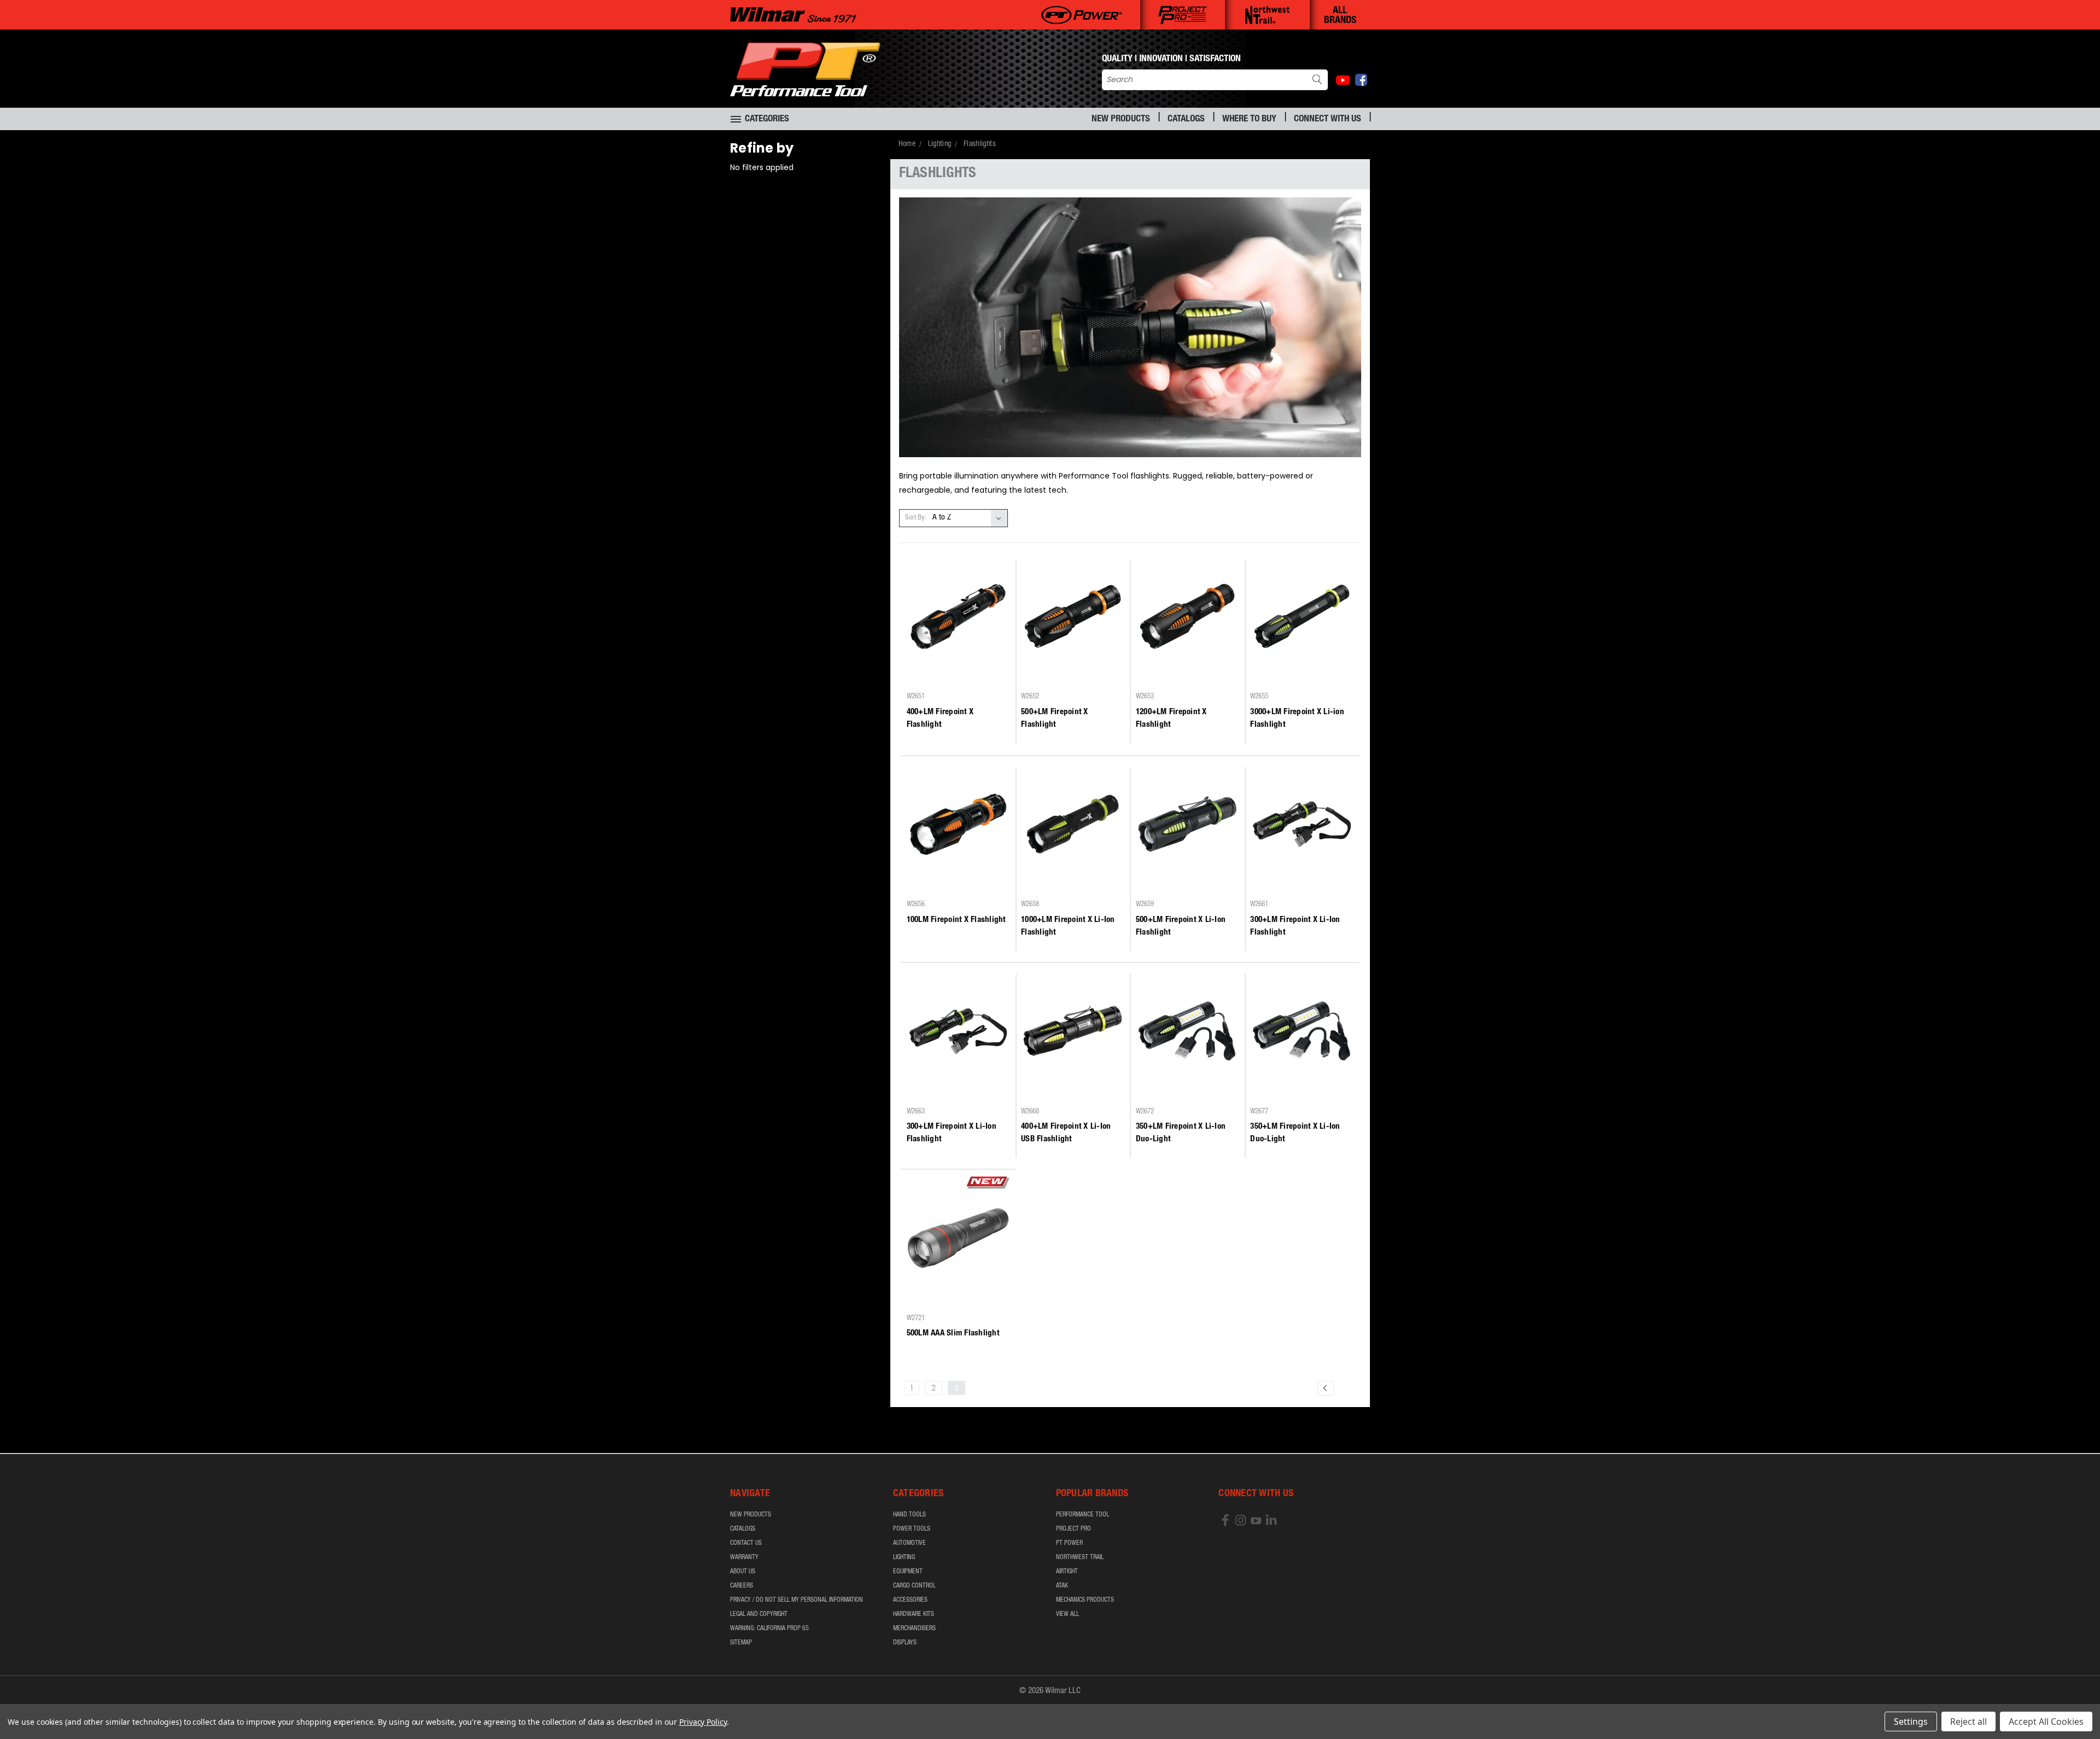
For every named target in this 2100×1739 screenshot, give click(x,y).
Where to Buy (1249, 119)
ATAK (1062, 1586)
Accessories (910, 1600)
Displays (905, 1643)
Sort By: (915, 518)
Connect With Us (1328, 119)
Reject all (1968, 1722)
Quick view (958, 656)
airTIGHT (1067, 1572)
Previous (2071, 1705)
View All (1067, 1614)
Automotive (909, 1543)
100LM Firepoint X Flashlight (956, 920)
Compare (955, 677)
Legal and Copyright (759, 1614)
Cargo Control (914, 1586)
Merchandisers (914, 1629)
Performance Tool (1083, 1515)
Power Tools (912, 1529)
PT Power (1069, 1543)
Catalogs (1186, 119)
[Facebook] (1361, 80)
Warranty (744, 1557)
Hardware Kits (914, 1614)
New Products (1121, 119)
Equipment (908, 1572)
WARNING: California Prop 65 (769, 1629)
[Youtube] (1343, 80)
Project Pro (1074, 1529)
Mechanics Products (1085, 1600)
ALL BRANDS (1340, 16)
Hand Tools (909, 1515)
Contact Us (746, 1543)
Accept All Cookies (2046, 1722)
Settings (1911, 1722)
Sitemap (741, 1643)
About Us (743, 1572)
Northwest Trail (1080, 1557)
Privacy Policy (703, 1722)
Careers (742, 1586)
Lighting (904, 1557)
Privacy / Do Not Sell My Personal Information (797, 1600)
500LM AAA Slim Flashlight (953, 1334)
